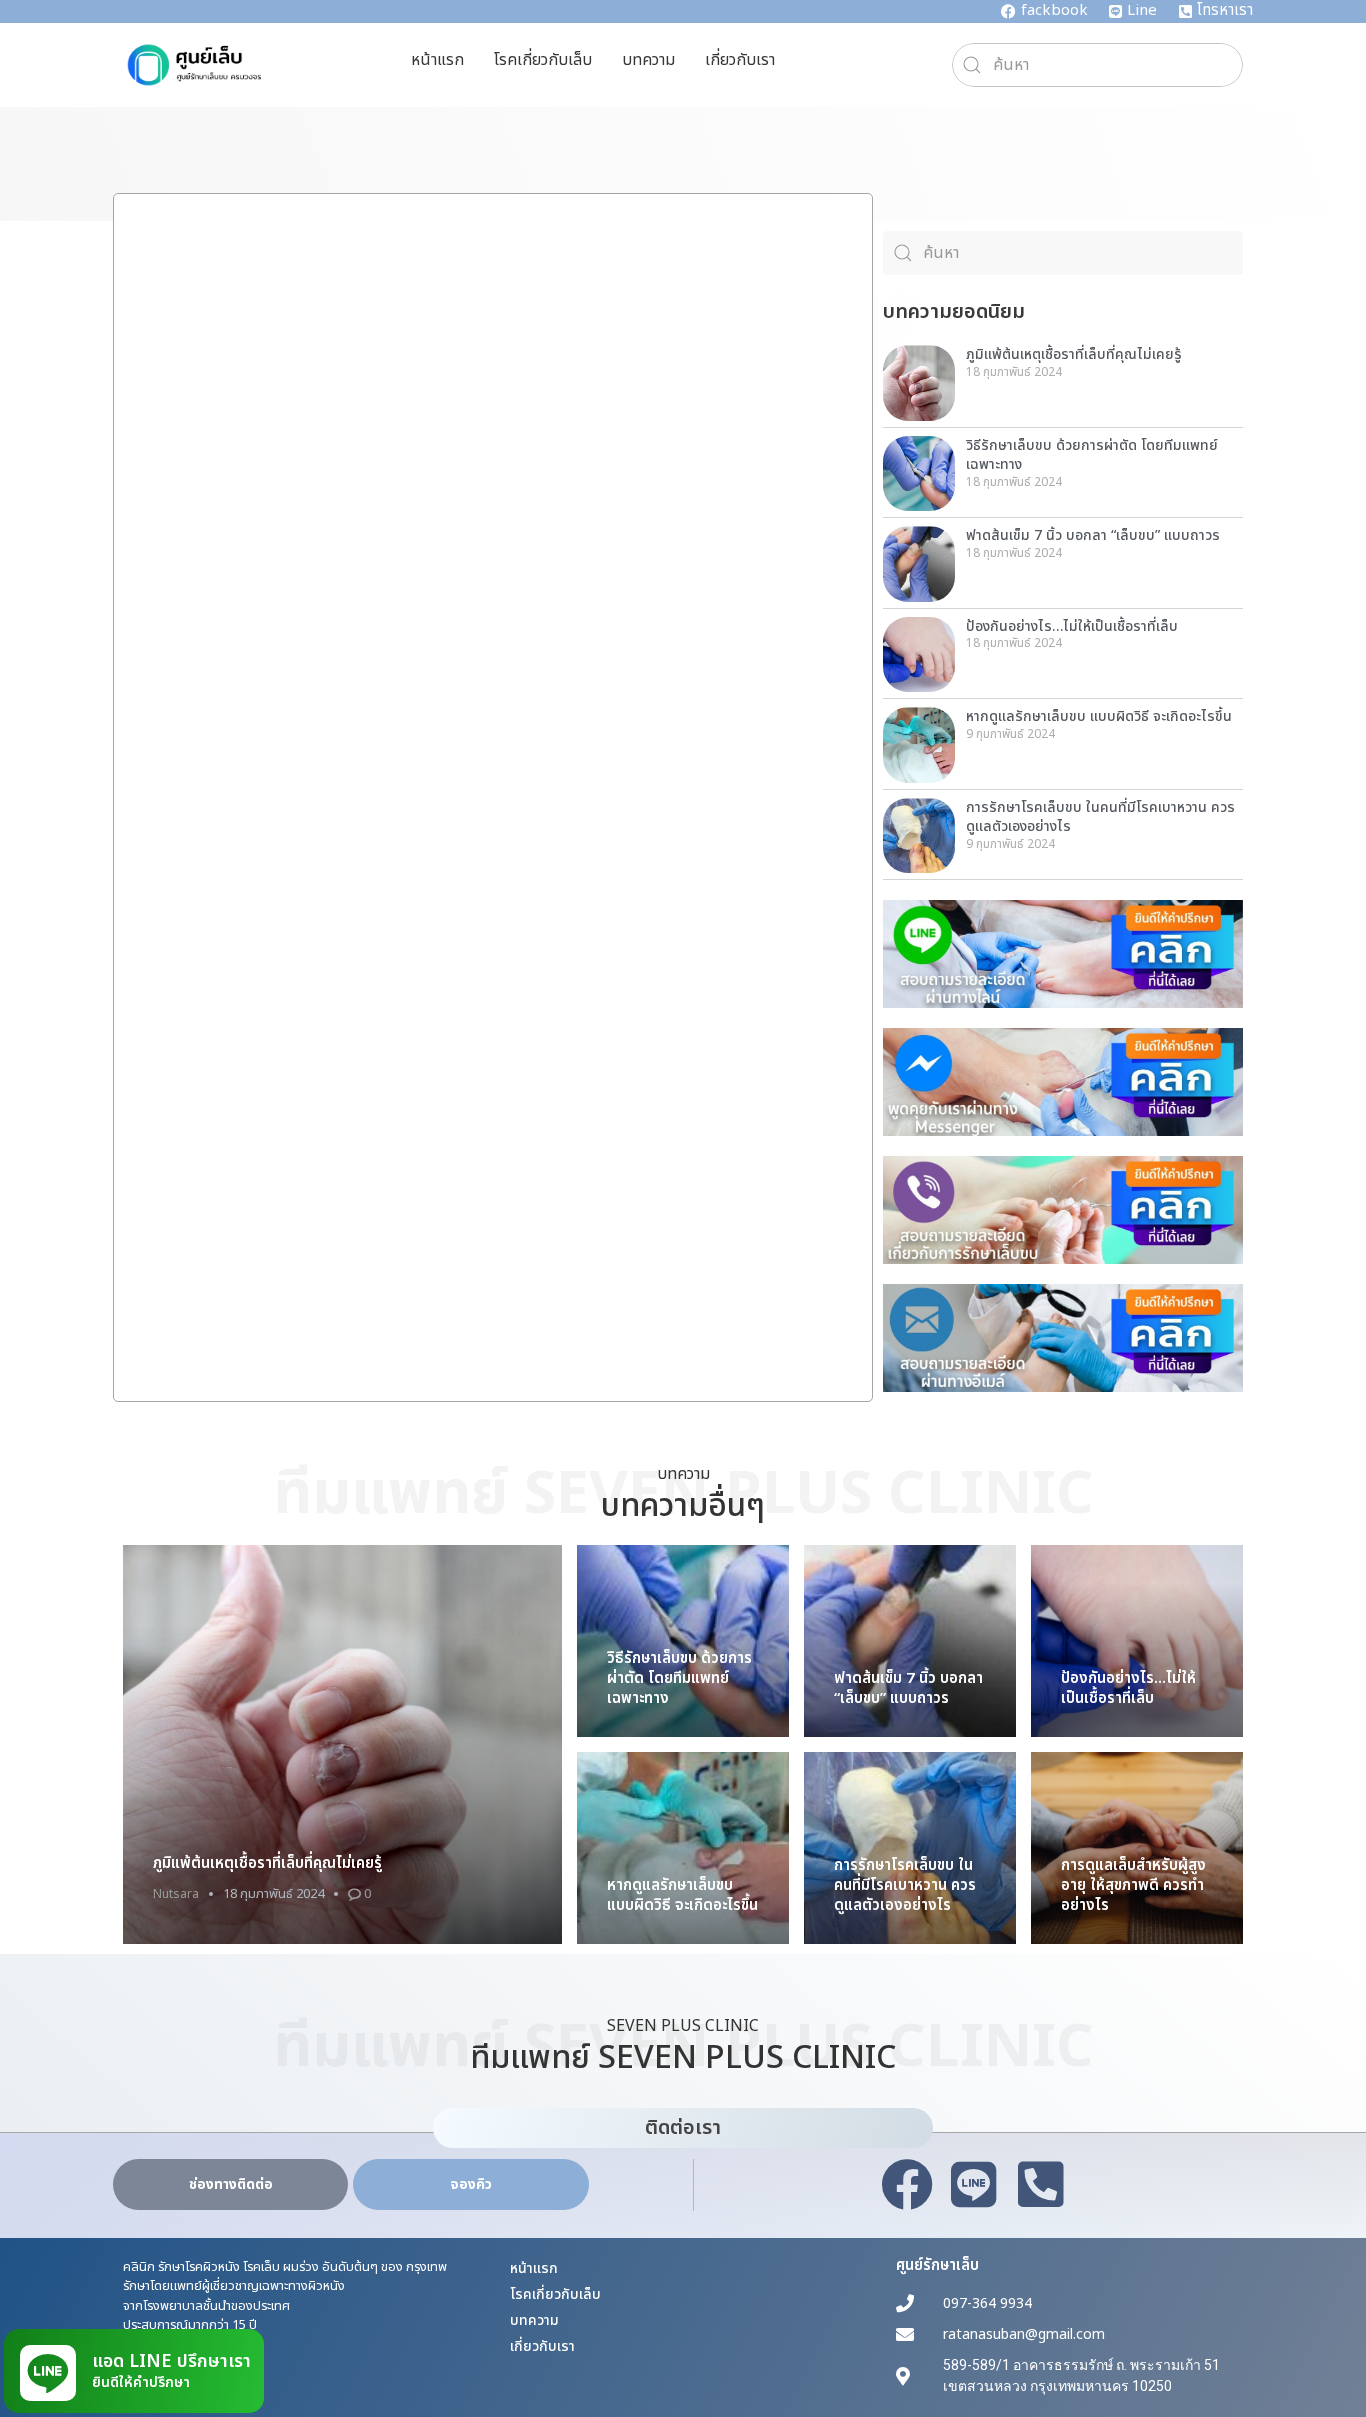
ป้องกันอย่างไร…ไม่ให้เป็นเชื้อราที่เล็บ (1072, 626)
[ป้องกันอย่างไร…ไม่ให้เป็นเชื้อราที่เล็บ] (1137, 1642)
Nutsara (176, 1894)
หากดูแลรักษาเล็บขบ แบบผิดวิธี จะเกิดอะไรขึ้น (1099, 716)
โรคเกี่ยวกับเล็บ (543, 60)
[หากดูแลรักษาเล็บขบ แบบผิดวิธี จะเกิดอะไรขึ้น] (683, 1849)
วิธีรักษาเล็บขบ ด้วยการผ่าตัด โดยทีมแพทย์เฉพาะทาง (1092, 455)
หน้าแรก (437, 60)
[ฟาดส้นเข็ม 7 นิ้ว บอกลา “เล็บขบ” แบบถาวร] (910, 1642)
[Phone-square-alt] (1041, 2185)
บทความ (648, 60)
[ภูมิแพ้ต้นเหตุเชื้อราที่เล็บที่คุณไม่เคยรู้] (342, 1744)
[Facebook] (907, 2185)
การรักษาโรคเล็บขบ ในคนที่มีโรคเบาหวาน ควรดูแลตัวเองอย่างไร (1100, 817)
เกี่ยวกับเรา (740, 60)
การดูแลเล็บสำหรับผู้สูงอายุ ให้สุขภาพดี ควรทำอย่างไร (1133, 1885)
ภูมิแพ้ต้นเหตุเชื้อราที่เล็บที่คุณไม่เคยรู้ (1074, 354)
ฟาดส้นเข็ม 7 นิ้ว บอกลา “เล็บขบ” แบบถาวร (1093, 535)
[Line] (974, 2185)
